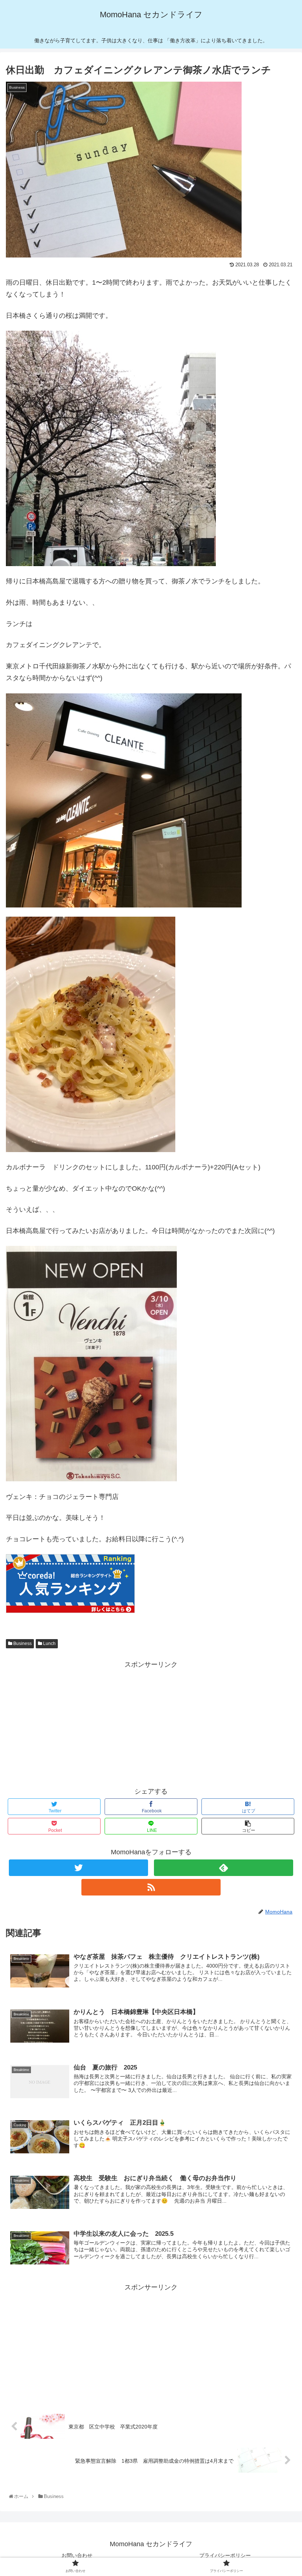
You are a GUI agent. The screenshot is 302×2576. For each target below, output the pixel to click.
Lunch (49, 1644)
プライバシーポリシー (225, 2555)
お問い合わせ (77, 2555)
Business (22, 1644)
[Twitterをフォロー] (78, 1868)
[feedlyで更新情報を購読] (224, 1868)
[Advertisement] (151, 1722)
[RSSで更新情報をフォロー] (151, 1887)
